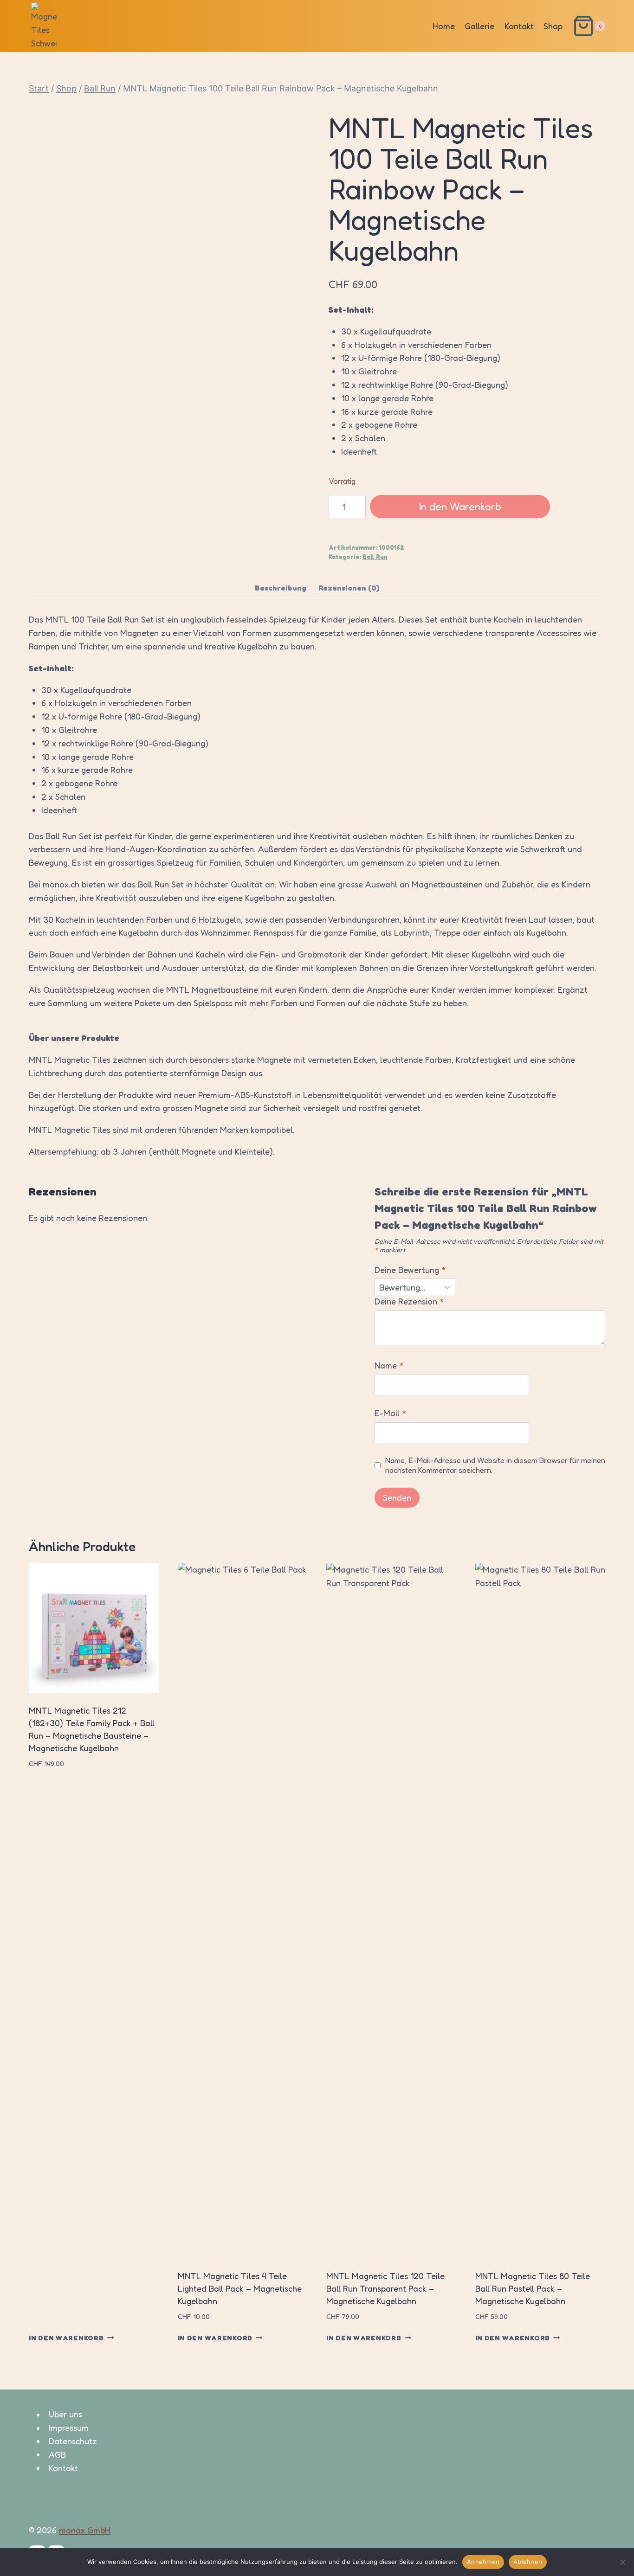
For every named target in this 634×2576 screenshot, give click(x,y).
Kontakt (519, 26)
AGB (57, 2454)
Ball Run (375, 557)
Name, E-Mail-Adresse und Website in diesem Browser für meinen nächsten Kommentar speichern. (495, 1465)
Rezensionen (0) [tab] (349, 588)
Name (389, 1365)
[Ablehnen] (622, 2562)
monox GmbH (85, 2530)
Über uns (65, 2415)
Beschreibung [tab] (281, 588)
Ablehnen (528, 2562)
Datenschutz (73, 2441)
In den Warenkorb (460, 506)
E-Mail (391, 1413)
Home (444, 26)
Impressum (69, 2428)
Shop (553, 26)
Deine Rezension (409, 1301)
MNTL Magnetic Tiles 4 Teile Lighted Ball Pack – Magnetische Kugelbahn (240, 2288)
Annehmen (483, 2562)
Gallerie (479, 26)
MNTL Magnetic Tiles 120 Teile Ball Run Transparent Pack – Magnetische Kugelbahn (385, 2288)
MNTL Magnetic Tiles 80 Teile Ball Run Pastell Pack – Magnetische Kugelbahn (533, 2288)
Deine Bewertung (410, 1270)
